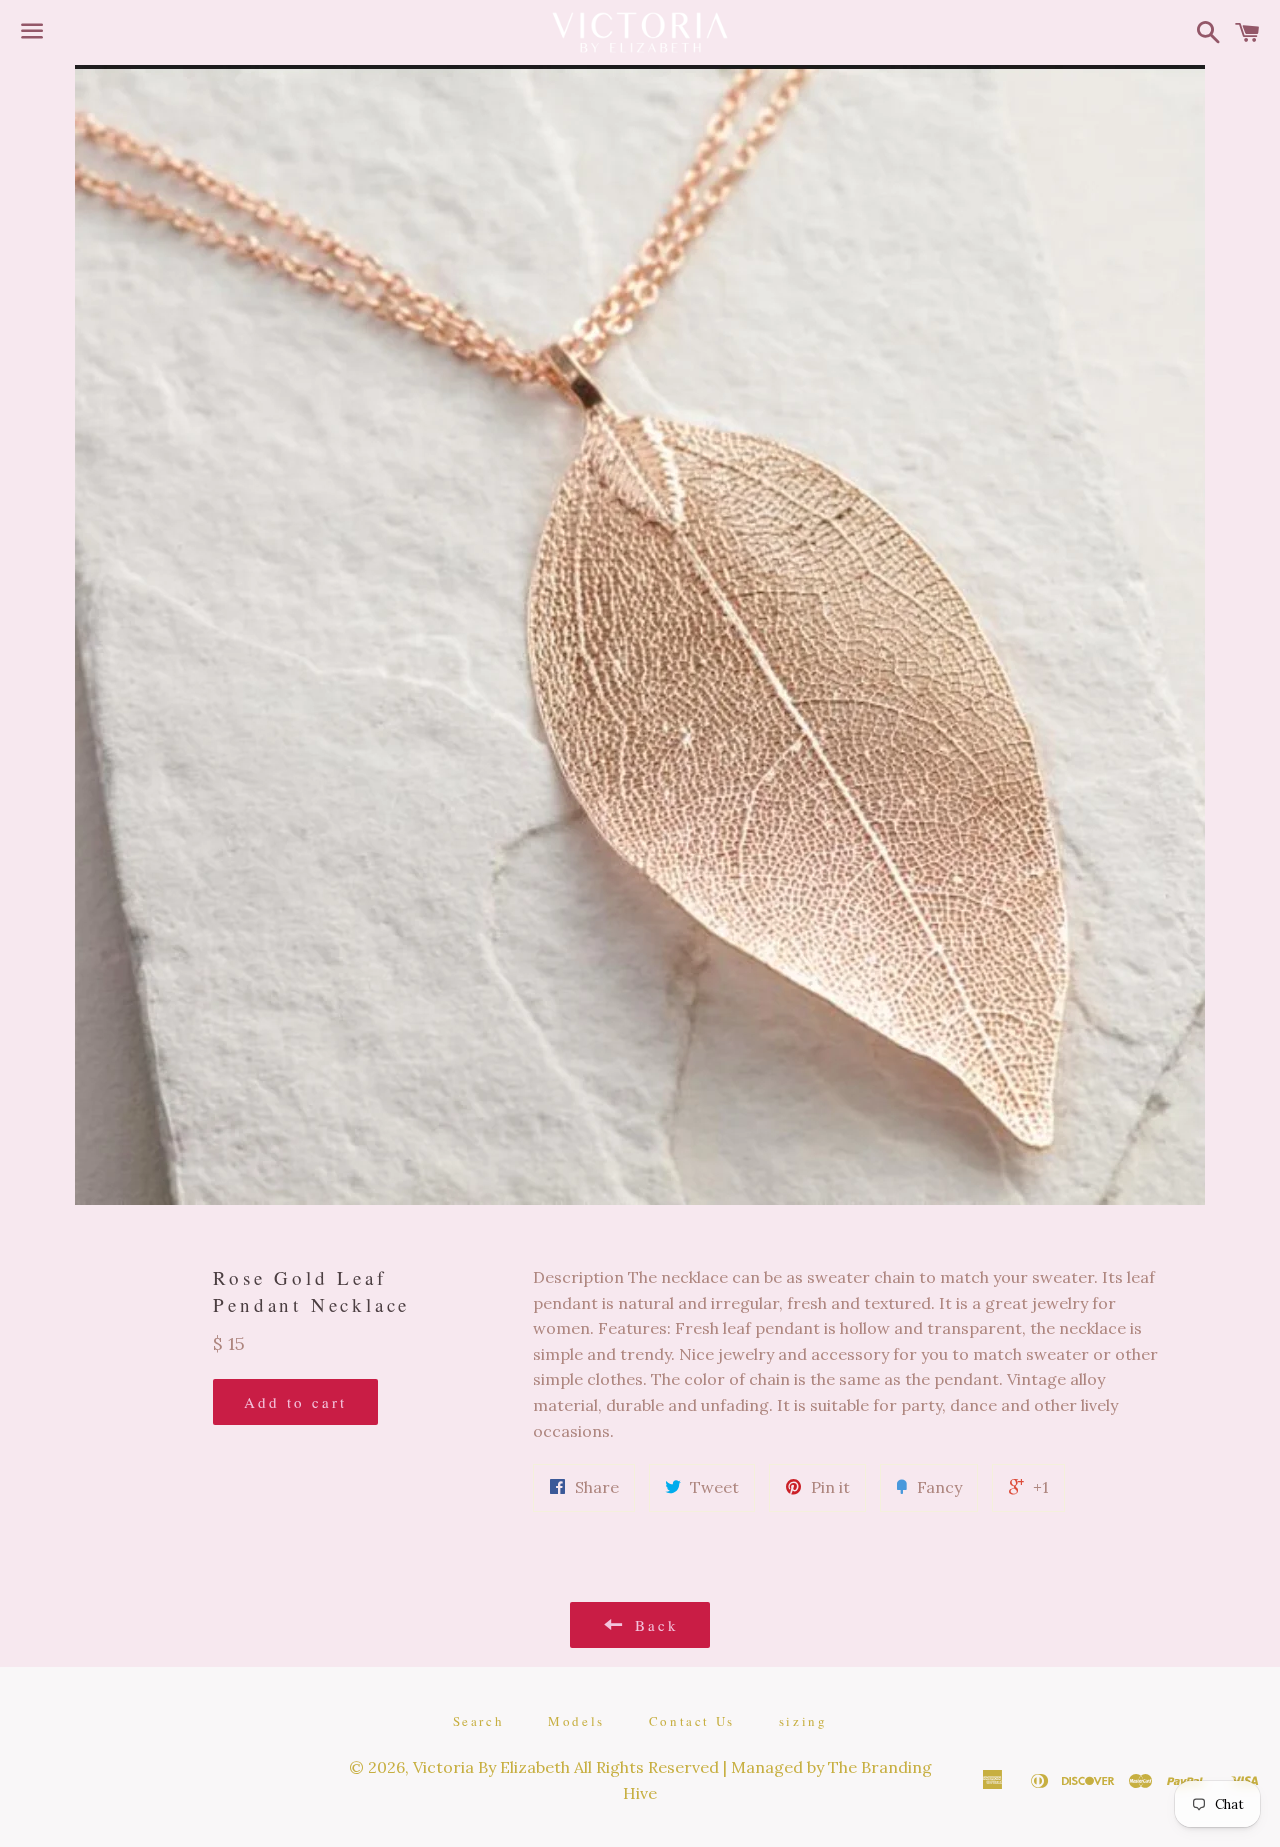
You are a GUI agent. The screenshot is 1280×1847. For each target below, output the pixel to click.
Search (479, 1721)
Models (576, 1721)
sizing (803, 1721)
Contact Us (692, 1721)
